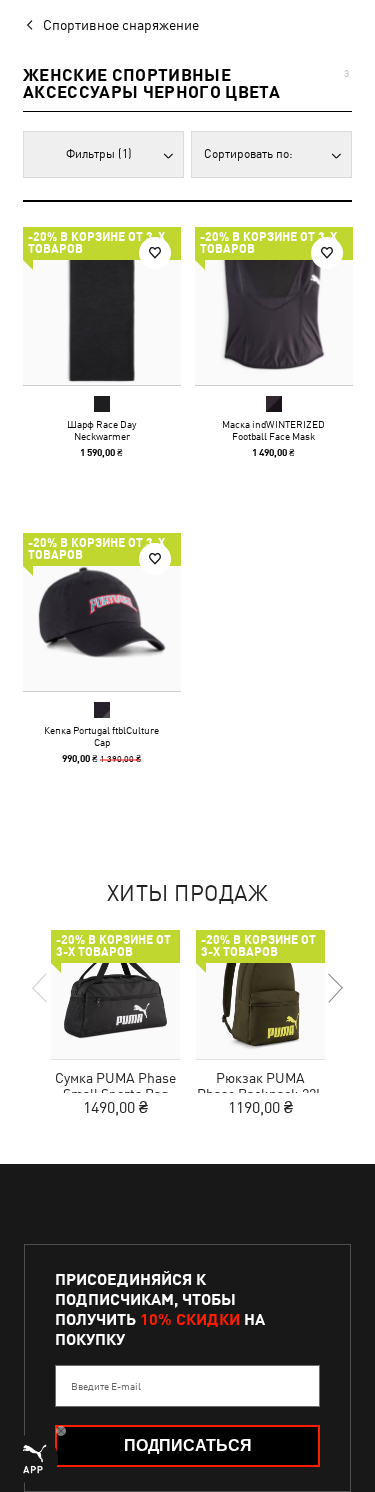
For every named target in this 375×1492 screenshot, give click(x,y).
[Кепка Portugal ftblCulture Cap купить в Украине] (102, 612)
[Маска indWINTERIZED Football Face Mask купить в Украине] (274, 306)
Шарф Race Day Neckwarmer (101, 430)
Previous (41, 988)
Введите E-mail (106, 1386)
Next (334, 988)
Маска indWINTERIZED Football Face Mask (273, 430)
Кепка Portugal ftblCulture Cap (101, 735)
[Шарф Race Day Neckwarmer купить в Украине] (102, 306)
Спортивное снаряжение (121, 25)
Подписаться (188, 1445)
